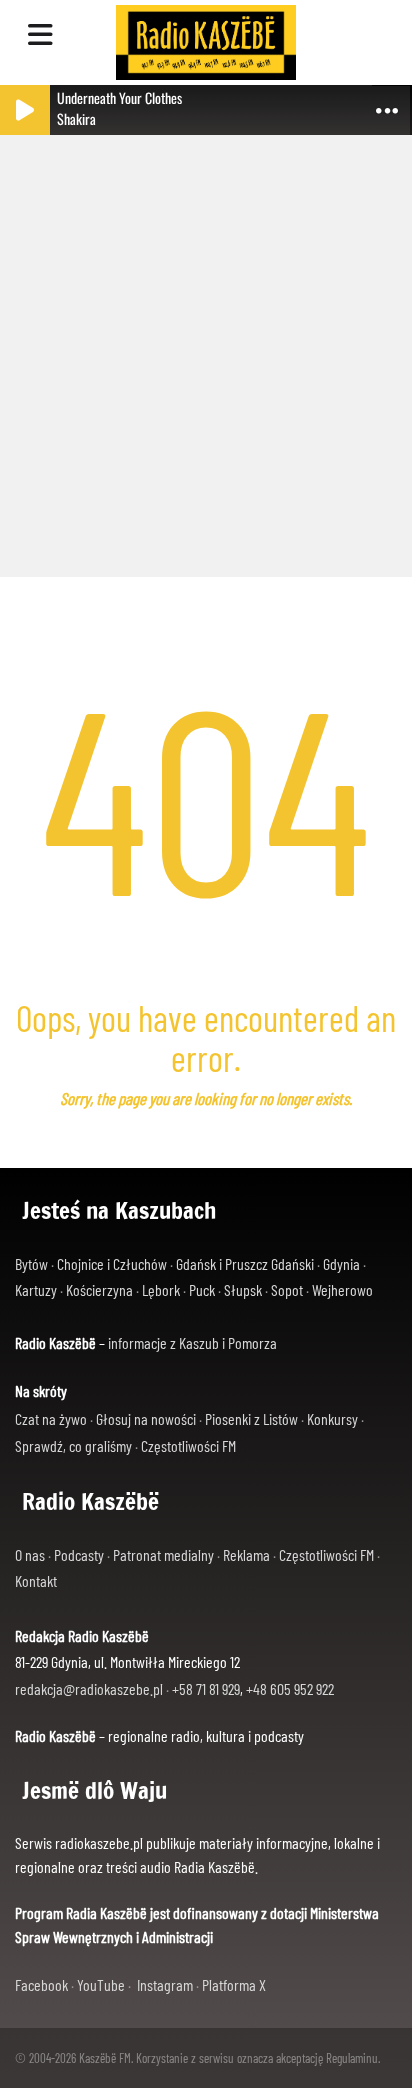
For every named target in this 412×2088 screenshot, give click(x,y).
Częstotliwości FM (188, 1445)
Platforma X (234, 1984)
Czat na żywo (51, 1418)
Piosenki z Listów (251, 1418)
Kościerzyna (99, 1289)
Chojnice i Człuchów (112, 1263)
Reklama (246, 1554)
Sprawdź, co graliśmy (73, 1445)
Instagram (165, 1984)
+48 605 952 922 (290, 1688)
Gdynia (341, 1263)
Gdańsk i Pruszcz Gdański (245, 1263)
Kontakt (36, 1580)
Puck (202, 1289)
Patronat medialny (163, 1554)
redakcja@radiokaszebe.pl (89, 1688)
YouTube (101, 1984)
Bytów (31, 1263)
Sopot (287, 1289)
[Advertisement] (206, 346)
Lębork (161, 1289)
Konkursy (332, 1418)
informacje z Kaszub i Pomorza (192, 1342)
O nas (30, 1554)
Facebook (41, 1984)
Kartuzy (36, 1289)
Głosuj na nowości (146, 1418)
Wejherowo (342, 1289)
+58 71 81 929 (206, 1688)
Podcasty (79, 1554)
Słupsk (243, 1289)
